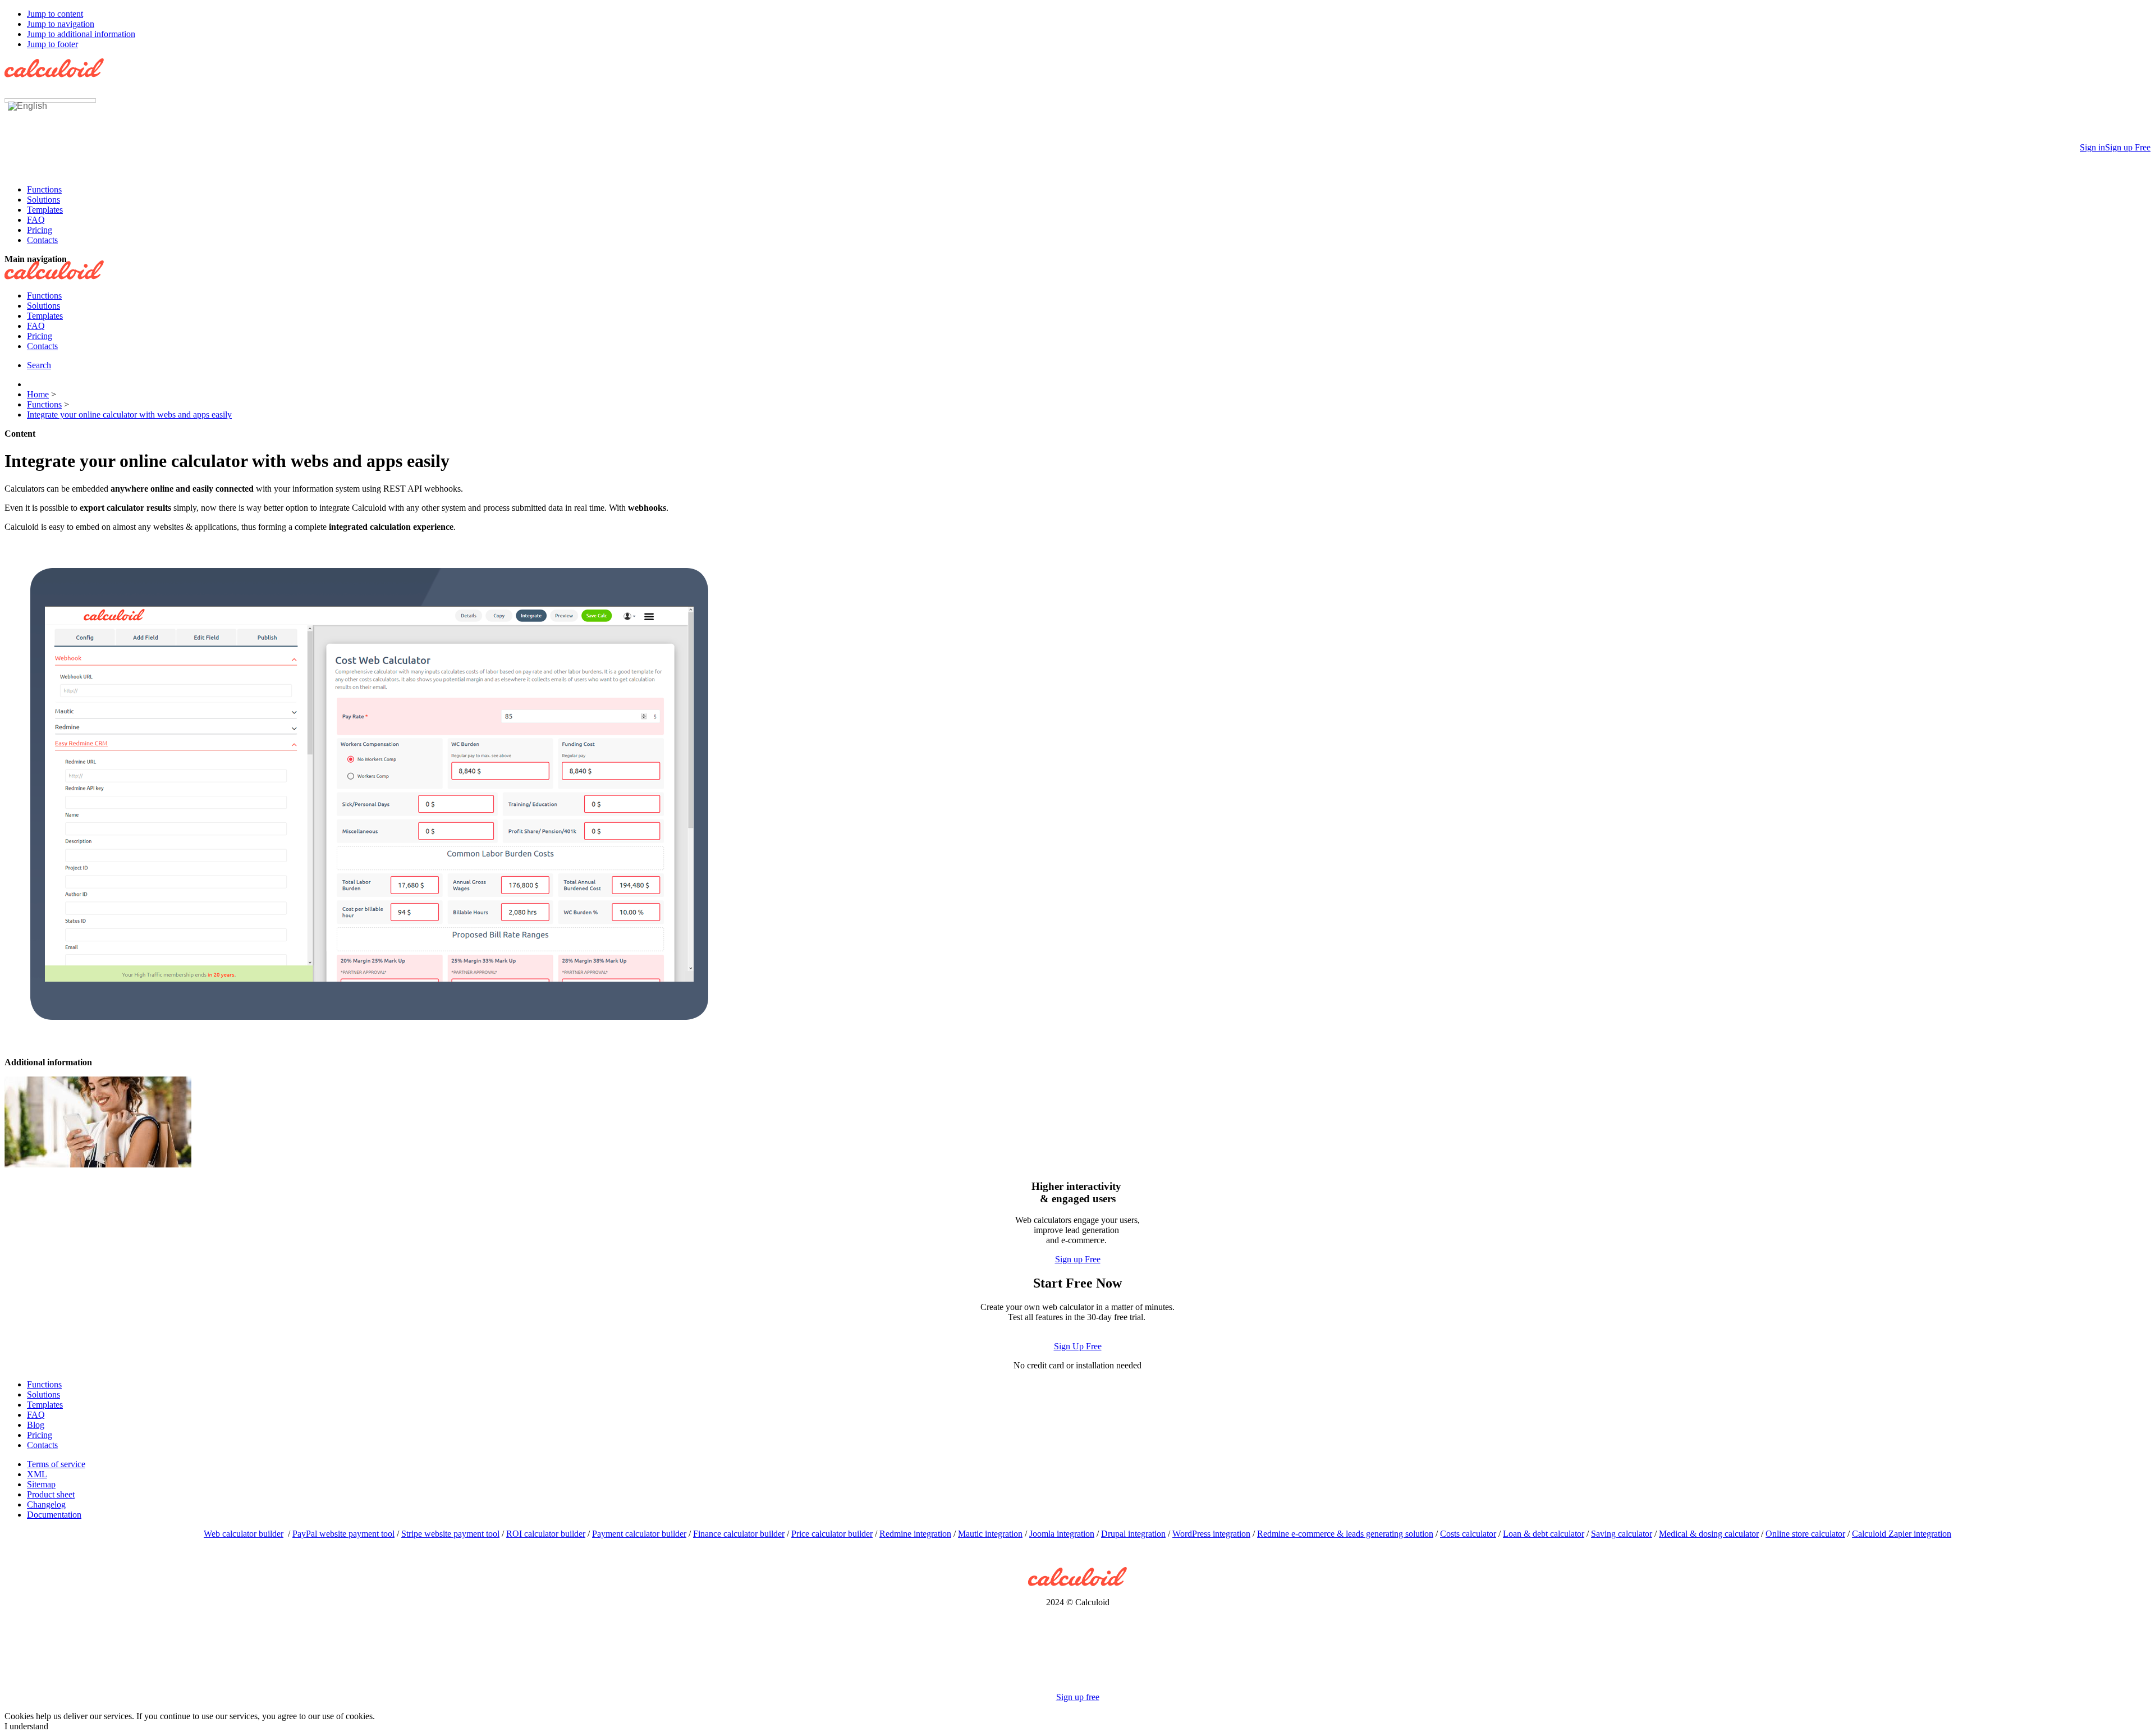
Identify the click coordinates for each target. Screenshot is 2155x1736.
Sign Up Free (1078, 1346)
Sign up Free (1078, 1259)
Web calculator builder (244, 1534)
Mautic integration (990, 1534)
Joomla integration (1062, 1534)
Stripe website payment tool (450, 1534)
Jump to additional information (81, 34)
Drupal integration (1133, 1534)
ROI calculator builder (546, 1534)
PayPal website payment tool (343, 1534)
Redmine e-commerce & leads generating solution (1345, 1534)
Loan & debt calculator (1544, 1534)
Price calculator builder (832, 1534)
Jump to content (55, 14)
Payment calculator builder (639, 1534)
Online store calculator (1805, 1534)
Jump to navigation (61, 24)
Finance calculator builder (739, 1534)
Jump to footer (52, 44)
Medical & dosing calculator (1709, 1534)
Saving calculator (1622, 1534)
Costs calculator (1468, 1534)
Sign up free (1078, 1697)
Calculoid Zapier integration (1902, 1534)
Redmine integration (915, 1534)
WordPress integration (1211, 1534)
